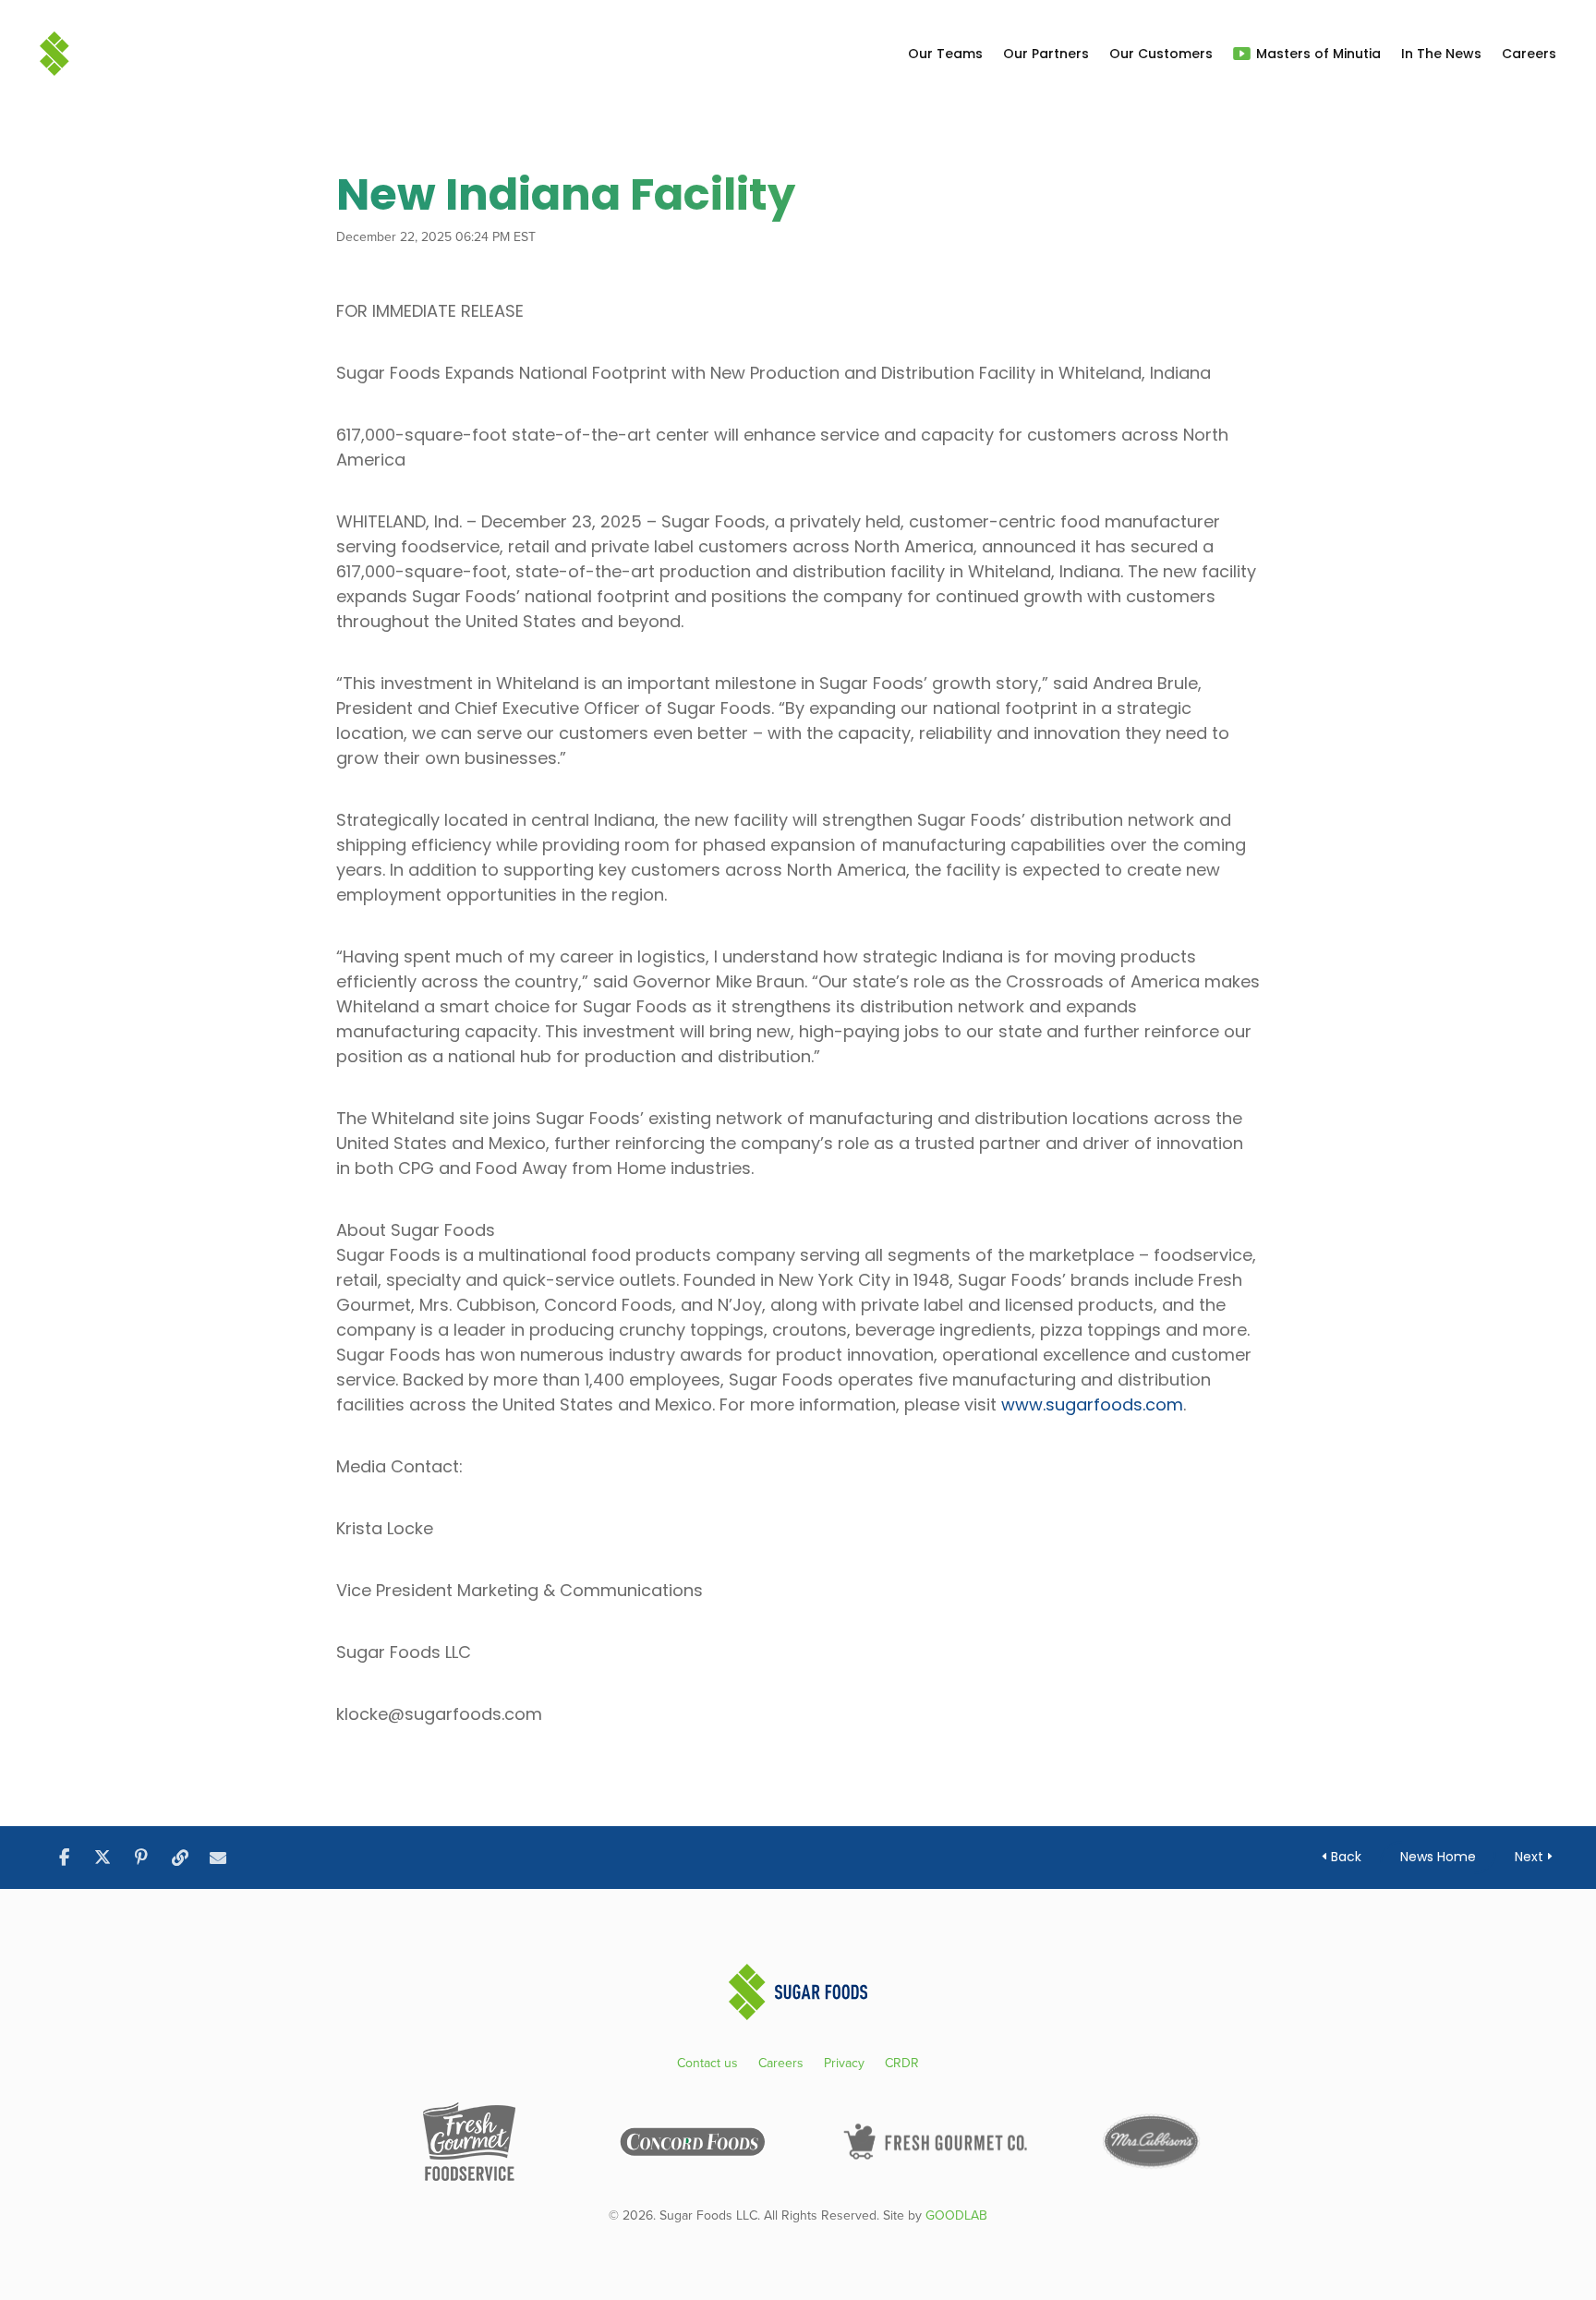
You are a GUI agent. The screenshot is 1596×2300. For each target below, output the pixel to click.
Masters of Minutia (1318, 54)
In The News (1441, 54)
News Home (1438, 1857)
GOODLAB (956, 2215)
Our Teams (945, 54)
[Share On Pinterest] (141, 1858)
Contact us (707, 2065)
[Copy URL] (180, 1858)
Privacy (844, 2065)
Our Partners (1046, 54)
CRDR (902, 2065)
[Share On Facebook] (64, 1858)
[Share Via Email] (218, 1858)
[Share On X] (103, 1858)
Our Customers (1161, 54)
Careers (1529, 54)
